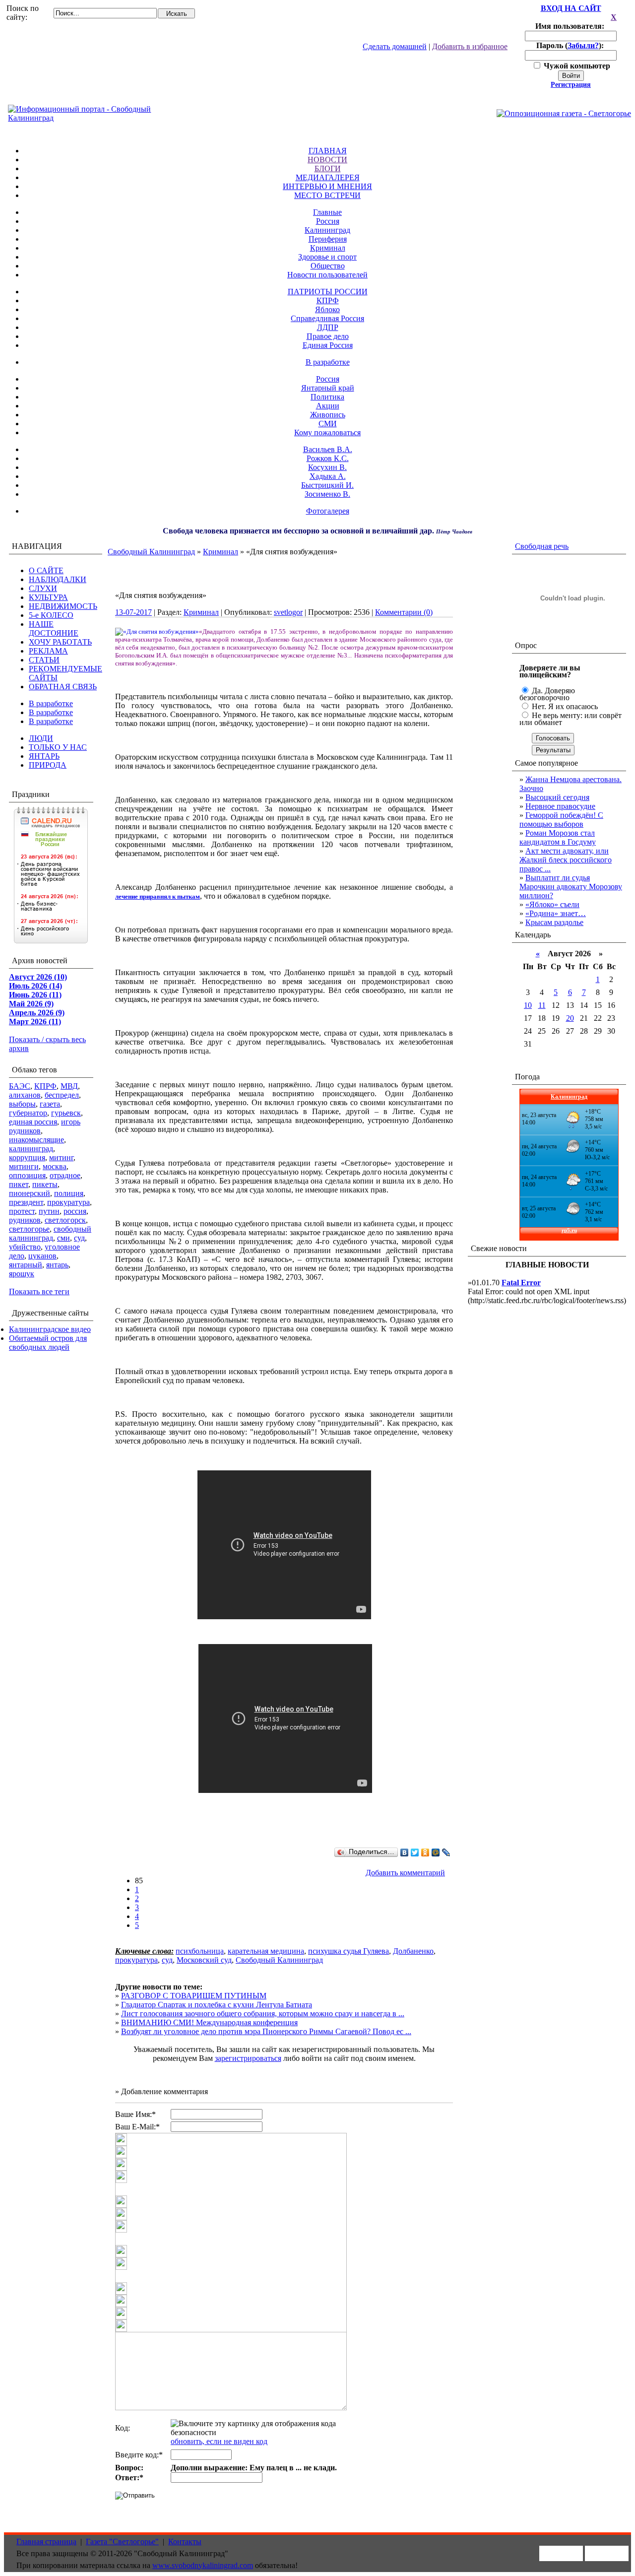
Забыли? (583, 45)
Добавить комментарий (405, 1873)
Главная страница (46, 2542)
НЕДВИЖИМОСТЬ (63, 606)
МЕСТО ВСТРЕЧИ (327, 195)
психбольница (200, 1951)
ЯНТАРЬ (44, 756)
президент (26, 1202)
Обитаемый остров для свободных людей (48, 1343)
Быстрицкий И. (327, 485)
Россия (328, 221)
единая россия (33, 1122)
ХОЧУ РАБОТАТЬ (60, 642)
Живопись (328, 415)
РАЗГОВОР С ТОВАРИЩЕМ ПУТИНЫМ (194, 1996)
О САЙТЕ (46, 570)
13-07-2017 (133, 612)
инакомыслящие (36, 1140)
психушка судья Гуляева (349, 1951)
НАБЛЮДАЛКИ (58, 579)
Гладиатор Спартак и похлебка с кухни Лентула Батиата (217, 2005)
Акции (328, 406)
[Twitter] (415, 1852)
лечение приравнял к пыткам (158, 896)
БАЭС (20, 1086)
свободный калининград (50, 1233)
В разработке (328, 362)
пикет (19, 1184)
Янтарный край (328, 388)
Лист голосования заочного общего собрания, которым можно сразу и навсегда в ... (263, 2014)
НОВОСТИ (327, 160)
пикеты (45, 1184)
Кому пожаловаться (327, 432)
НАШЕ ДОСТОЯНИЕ (54, 628)
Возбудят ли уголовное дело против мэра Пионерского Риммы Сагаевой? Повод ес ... (266, 2031)
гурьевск (66, 1113)
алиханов (25, 1095)
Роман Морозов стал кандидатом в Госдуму (558, 837)
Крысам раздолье (554, 922)
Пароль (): (571, 45)
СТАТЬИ (44, 660)
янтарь (57, 1265)
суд (79, 1238)
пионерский (30, 1193)
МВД (69, 1086)
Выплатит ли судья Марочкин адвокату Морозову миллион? (571, 887)
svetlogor (288, 612)
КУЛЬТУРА (48, 597)
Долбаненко (413, 1951)
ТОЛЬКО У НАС (58, 747)
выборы (22, 1104)
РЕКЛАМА (48, 651)
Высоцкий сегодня (557, 797)
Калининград (327, 230)
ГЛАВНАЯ (328, 151)
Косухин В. (327, 467)
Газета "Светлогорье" (122, 2542)
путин (49, 1211)
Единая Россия (328, 345)
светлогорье (29, 1229)
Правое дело (328, 336)
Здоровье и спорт (327, 257)
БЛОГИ (328, 168)
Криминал (328, 248)
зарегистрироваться (248, 2058)
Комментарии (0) (404, 612)
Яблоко (327, 309)
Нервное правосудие (560, 806)
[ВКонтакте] (405, 1852)
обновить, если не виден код (219, 2441)
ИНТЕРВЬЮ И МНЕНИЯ (327, 186)
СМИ (328, 424)
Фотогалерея (328, 511)
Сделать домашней (395, 46)
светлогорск (65, 1220)
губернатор (28, 1113)
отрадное (65, 1175)
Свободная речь (542, 546)
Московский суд (204, 1960)
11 (542, 1005)
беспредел (62, 1095)
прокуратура (68, 1202)
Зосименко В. (327, 494)
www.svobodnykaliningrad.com (203, 2565)
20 (570, 1018)
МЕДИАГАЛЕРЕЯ (328, 177)
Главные (327, 212)
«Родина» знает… (556, 913)
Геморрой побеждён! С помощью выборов (561, 820)
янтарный (26, 1265)
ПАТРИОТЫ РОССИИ (328, 292)
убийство (25, 1247)
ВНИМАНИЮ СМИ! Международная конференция (209, 2022)
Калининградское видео (50, 1329)
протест (22, 1211)
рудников (25, 1220)
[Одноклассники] (425, 1852)
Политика (327, 397)
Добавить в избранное (470, 46)
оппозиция (27, 1175)
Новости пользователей (327, 275)
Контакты (185, 2542)
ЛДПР (328, 327)
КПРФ (328, 300)
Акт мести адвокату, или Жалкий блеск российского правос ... (566, 860)
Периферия (328, 239)
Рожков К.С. (328, 458)
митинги (24, 1166)
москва (55, 1166)
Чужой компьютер (576, 66)
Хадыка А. (328, 476)
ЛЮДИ (41, 738)
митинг (61, 1157)
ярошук (22, 1274)
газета (50, 1104)
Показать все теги (39, 1291)
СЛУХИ (43, 588)
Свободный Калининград (151, 552)
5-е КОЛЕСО (51, 615)
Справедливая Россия (327, 318)
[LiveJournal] (446, 1852)
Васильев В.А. (328, 449)
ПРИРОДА (48, 765)
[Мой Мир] (436, 1852)
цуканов (42, 1256)
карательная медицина (266, 1951)
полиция (69, 1193)
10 (528, 1005)
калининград (31, 1149)
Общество (328, 266)
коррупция (27, 1157)
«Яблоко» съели (552, 904)
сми (63, 1238)
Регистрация (571, 85)
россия (75, 1211)
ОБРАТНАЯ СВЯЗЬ (63, 687)
